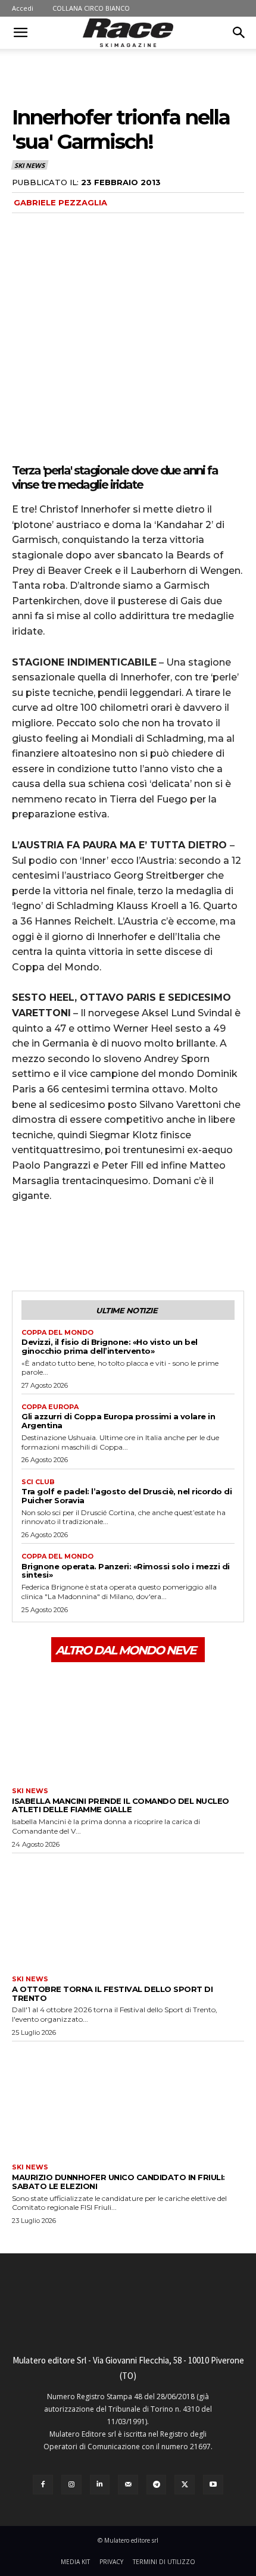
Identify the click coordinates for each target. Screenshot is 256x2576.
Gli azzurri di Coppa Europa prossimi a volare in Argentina (118, 1421)
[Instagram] (71, 2485)
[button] (20, 33)
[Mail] (128, 2485)
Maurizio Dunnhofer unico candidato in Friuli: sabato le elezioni (118, 2182)
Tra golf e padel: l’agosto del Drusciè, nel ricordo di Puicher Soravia (127, 1496)
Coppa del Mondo (57, 1333)
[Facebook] (24, 1246)
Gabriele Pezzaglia (60, 202)
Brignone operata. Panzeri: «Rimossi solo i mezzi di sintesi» (126, 1571)
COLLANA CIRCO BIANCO (91, 8)
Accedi (23, 8)
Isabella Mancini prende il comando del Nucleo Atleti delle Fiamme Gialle (121, 1805)
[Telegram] (157, 2485)
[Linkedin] (100, 2485)
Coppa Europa (50, 1407)
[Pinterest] (79, 1246)
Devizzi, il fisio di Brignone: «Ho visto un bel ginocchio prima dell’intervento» (110, 1346)
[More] (134, 1246)
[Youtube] (213, 2485)
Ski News (29, 165)
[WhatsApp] (106, 1246)
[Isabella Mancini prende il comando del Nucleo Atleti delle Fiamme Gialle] (128, 1723)
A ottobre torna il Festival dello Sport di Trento (112, 1993)
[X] (51, 1246)
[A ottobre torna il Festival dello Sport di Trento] (128, 1912)
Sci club (38, 1482)
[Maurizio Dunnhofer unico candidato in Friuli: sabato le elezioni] (128, 2100)
